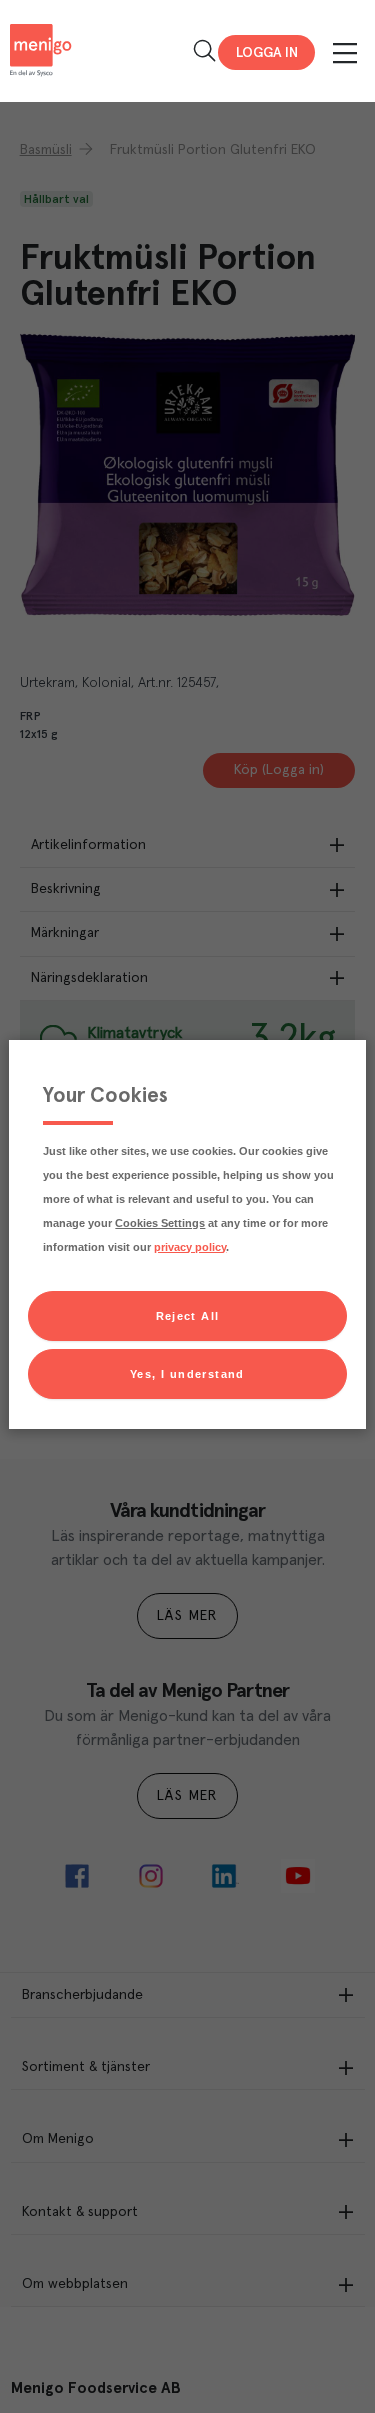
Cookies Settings (160, 1223)
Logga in (267, 53)
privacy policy (190, 1247)
